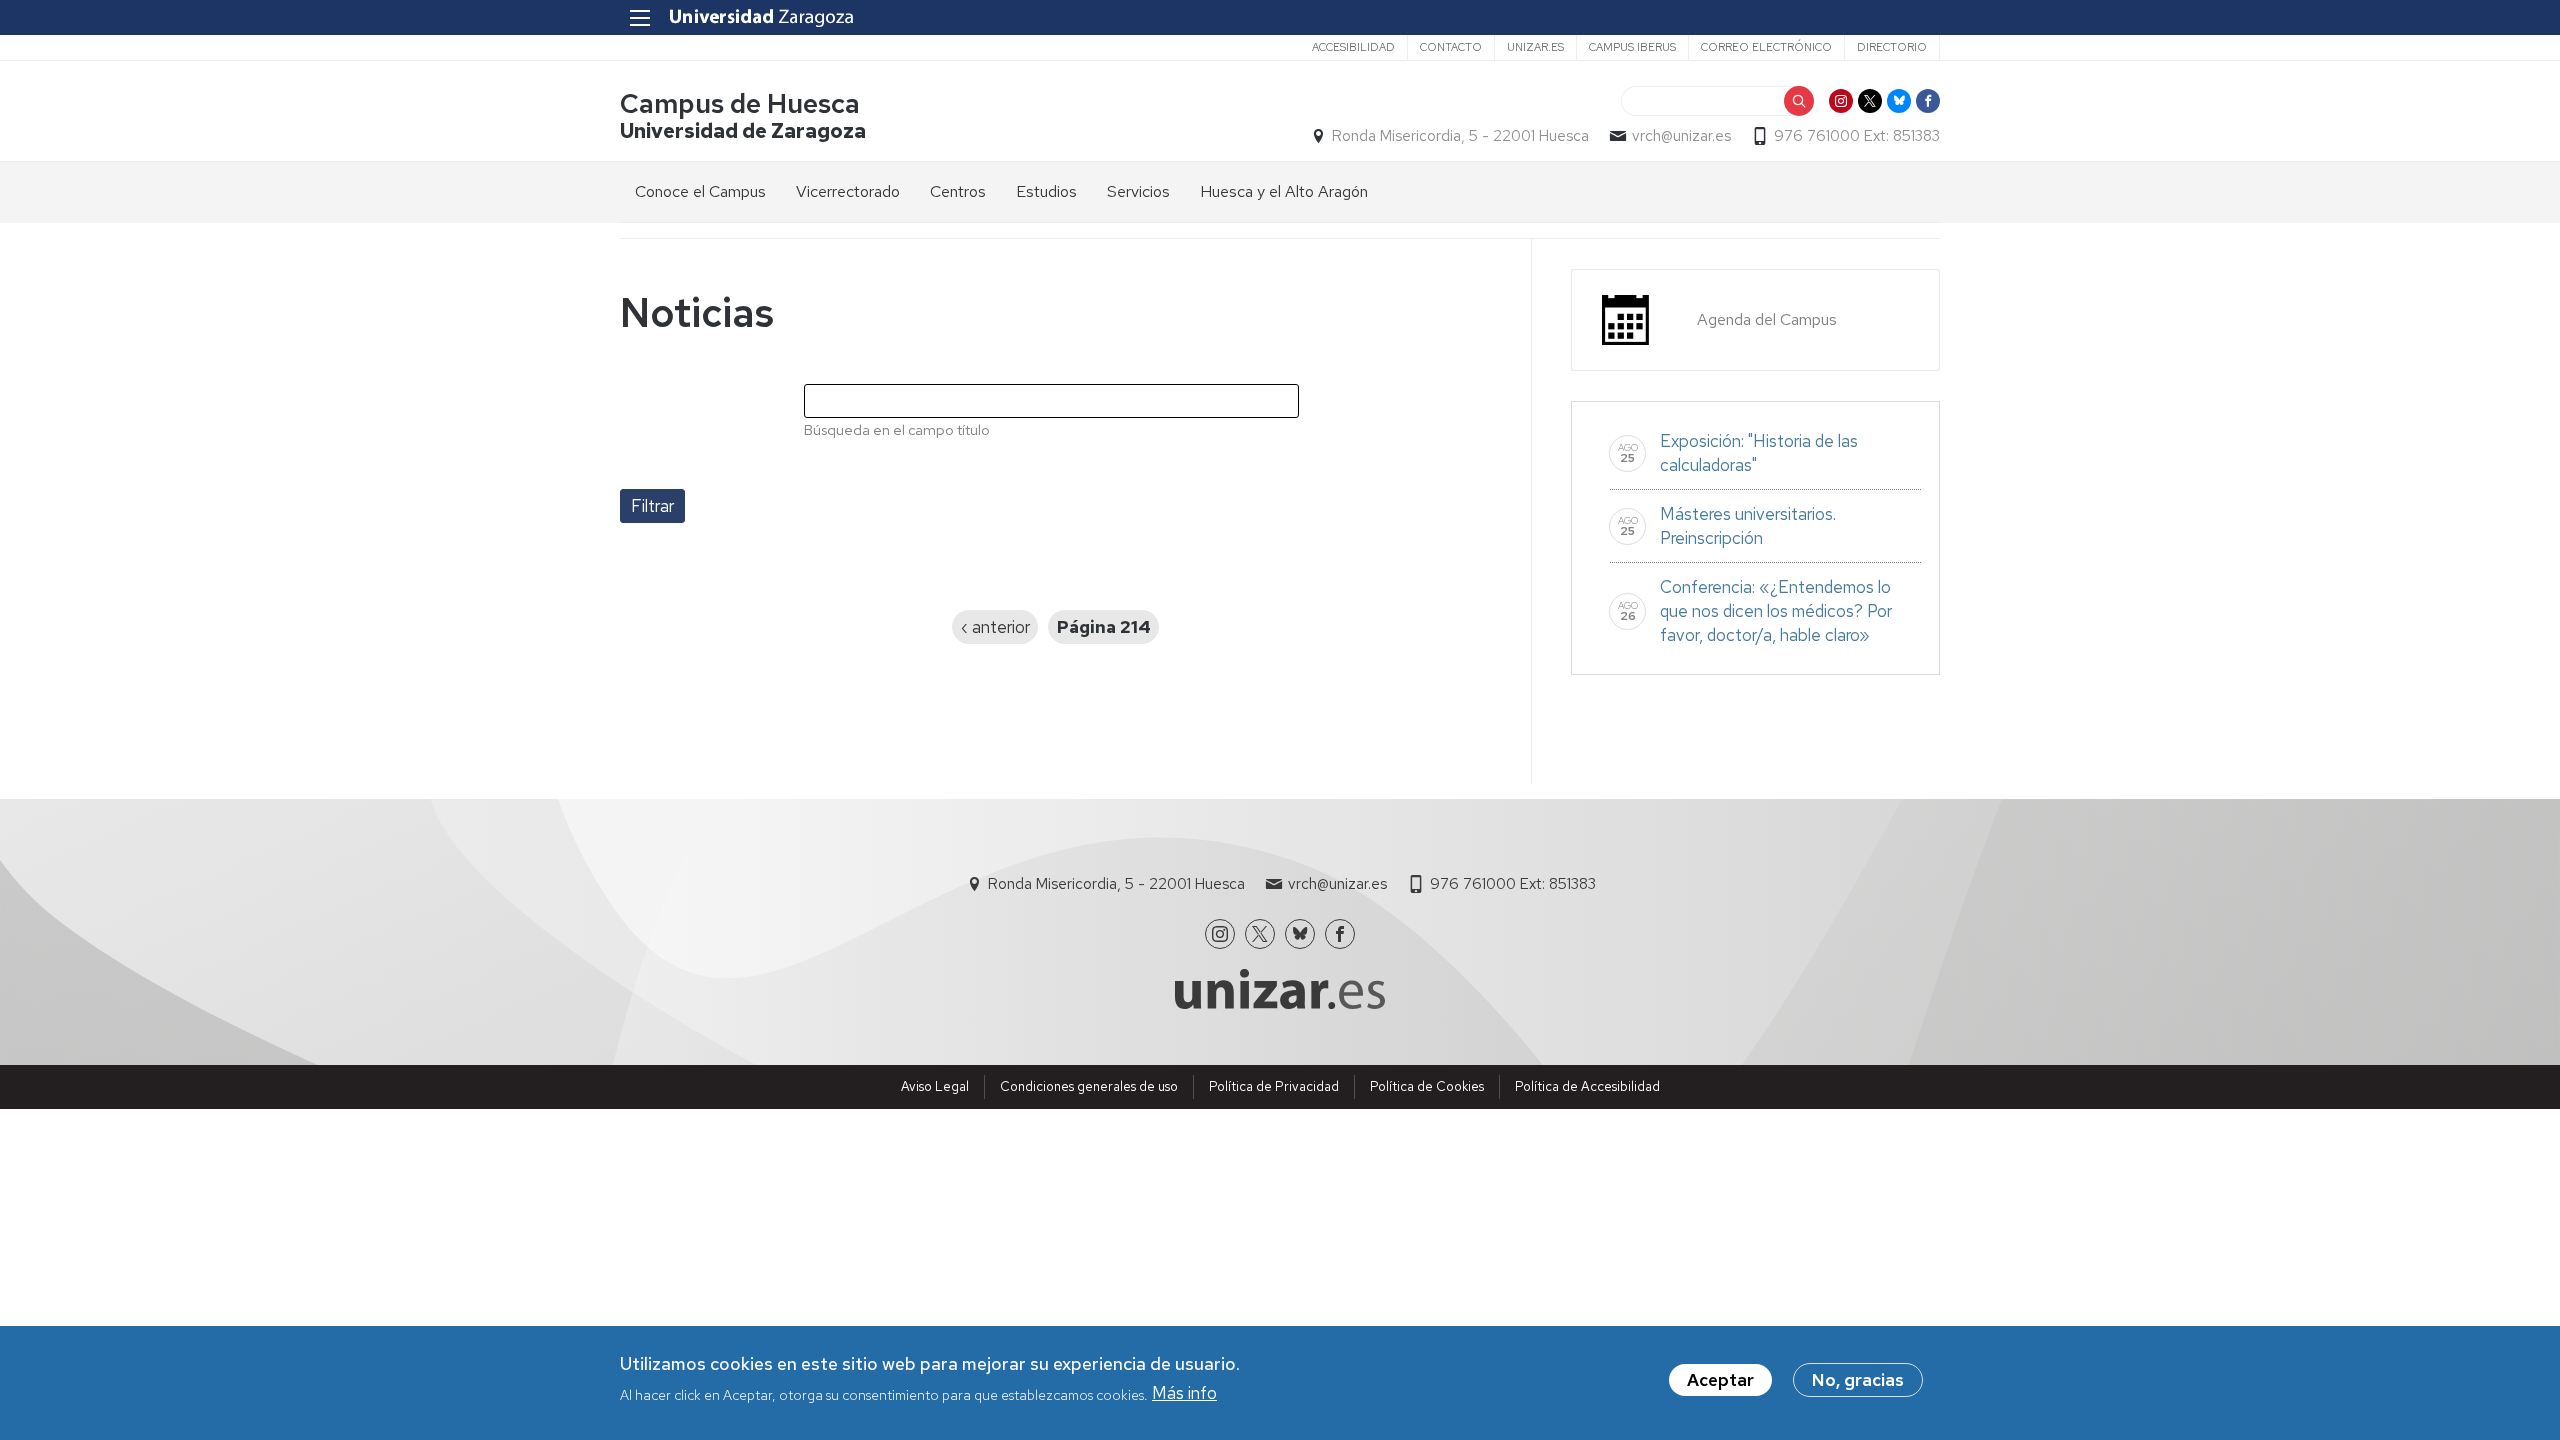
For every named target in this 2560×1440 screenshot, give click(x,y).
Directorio (1892, 47)
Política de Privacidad (1274, 1086)
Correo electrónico (1766, 47)
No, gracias (1858, 1380)
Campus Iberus (1632, 47)
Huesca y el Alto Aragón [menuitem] (1284, 191)
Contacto (1451, 47)
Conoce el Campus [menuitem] (700, 191)
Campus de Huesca (740, 103)
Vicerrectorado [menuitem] (848, 191)
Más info (1184, 1393)
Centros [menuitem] (958, 191)
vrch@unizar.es (1681, 136)
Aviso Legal (935, 1086)
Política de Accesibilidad (1587, 1086)
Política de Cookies (1427, 1086)
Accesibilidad (1353, 47)
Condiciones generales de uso (1089, 1086)
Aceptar (1720, 1380)
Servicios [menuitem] (1138, 191)
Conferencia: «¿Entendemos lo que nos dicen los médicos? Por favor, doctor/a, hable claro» (1776, 611)
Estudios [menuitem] (1046, 191)
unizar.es (1535, 47)
